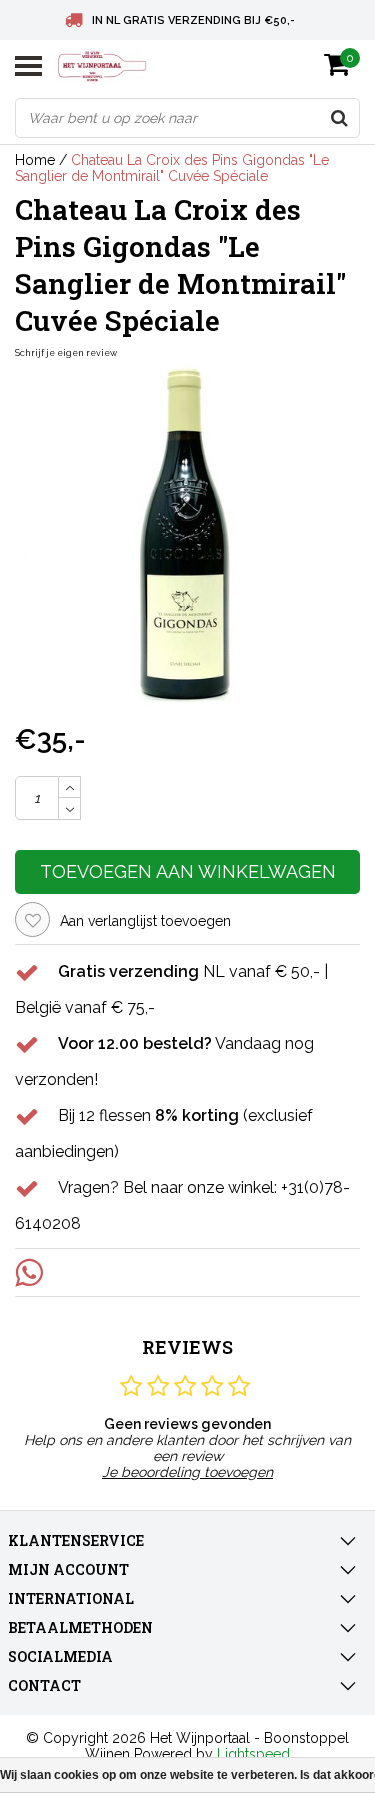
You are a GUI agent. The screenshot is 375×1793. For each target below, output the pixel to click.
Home (35, 160)
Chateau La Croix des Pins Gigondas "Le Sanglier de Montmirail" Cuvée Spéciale (172, 168)
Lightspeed (253, 1754)
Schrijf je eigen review (66, 353)
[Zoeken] (339, 118)
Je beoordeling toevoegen (187, 1472)
